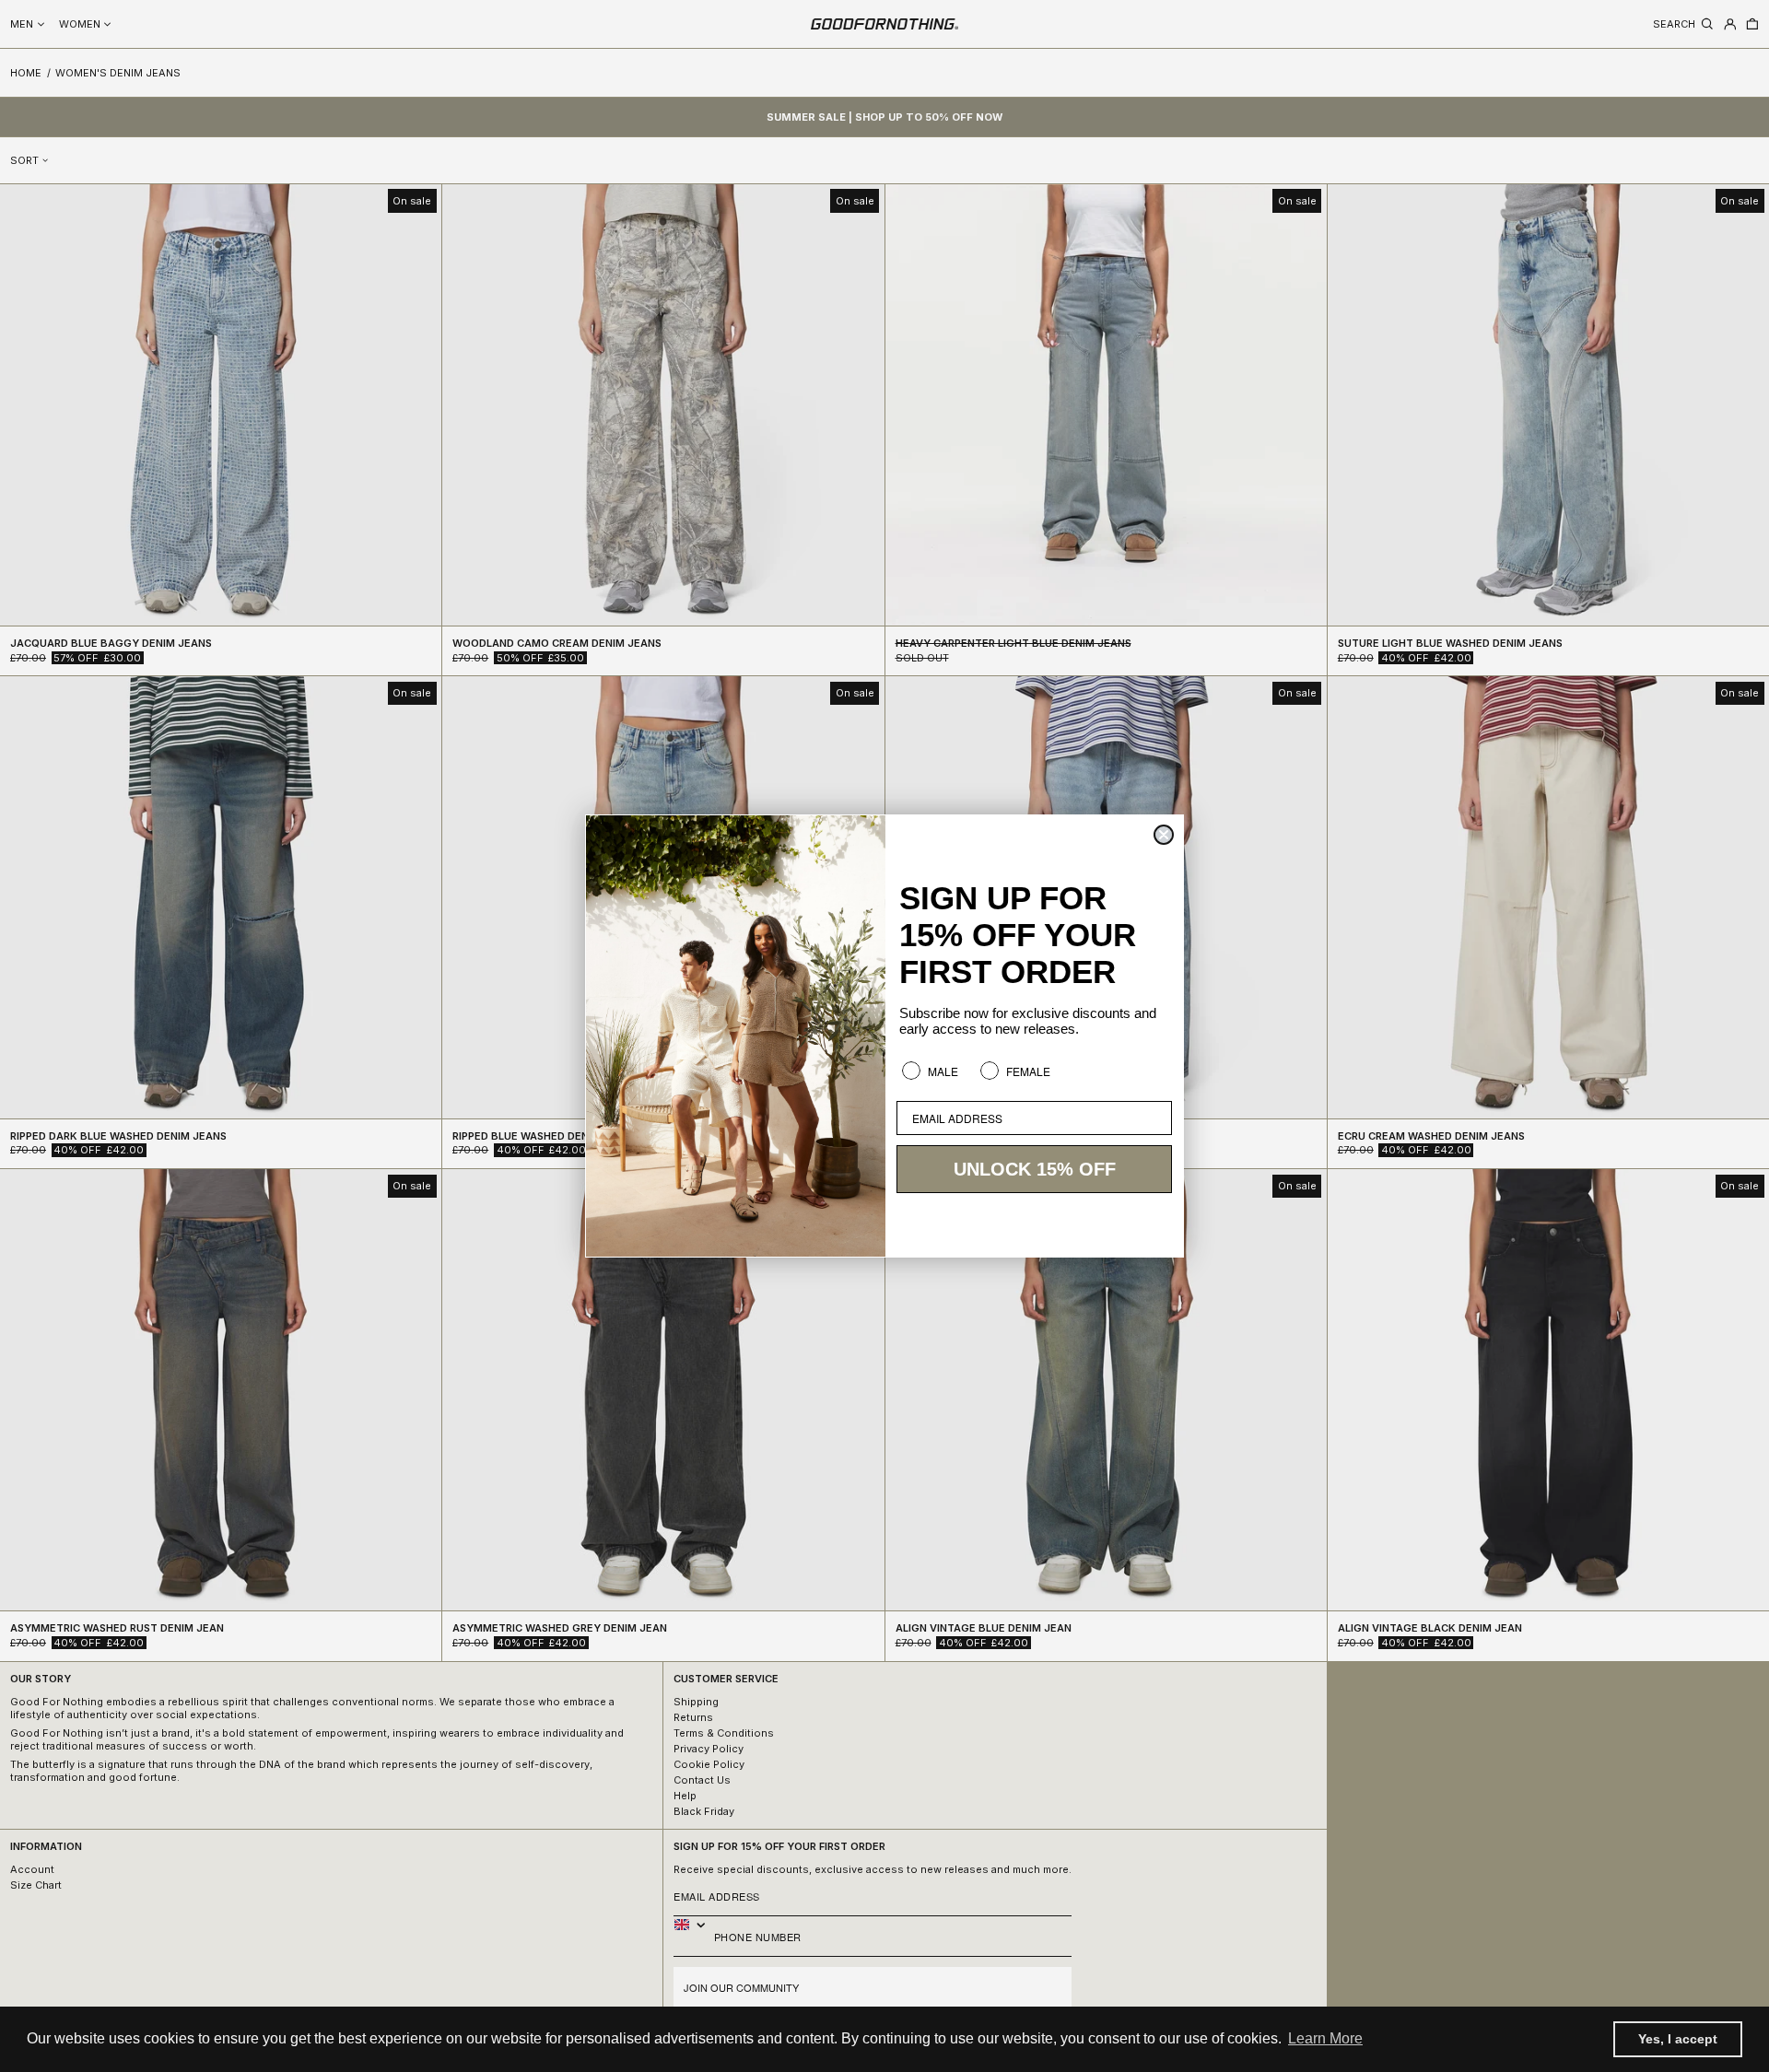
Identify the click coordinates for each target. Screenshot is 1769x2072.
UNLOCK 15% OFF (1035, 1169)
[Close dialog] (1164, 835)
